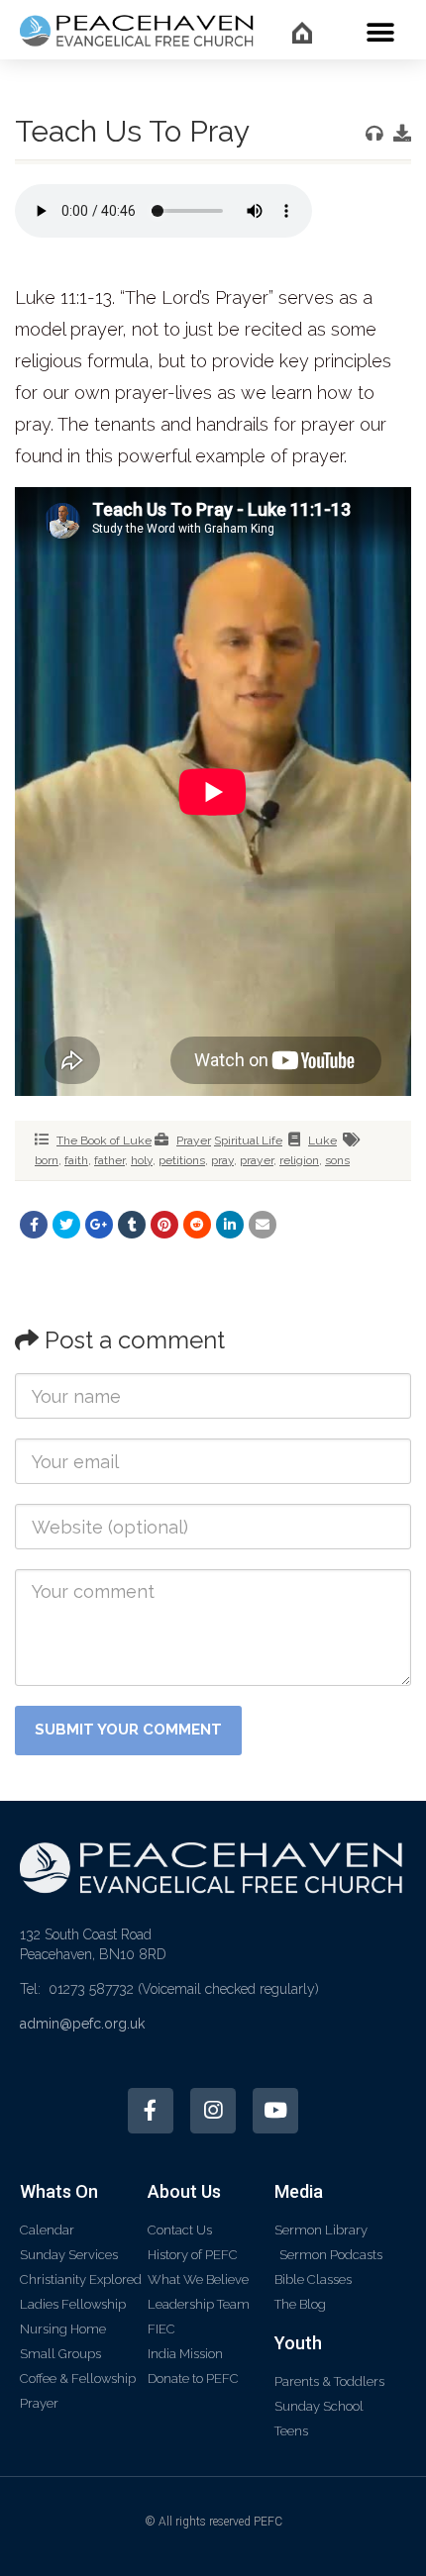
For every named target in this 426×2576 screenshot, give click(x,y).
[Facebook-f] (151, 2111)
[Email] (263, 1225)
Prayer (194, 1140)
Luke (322, 1140)
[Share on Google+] (99, 1225)
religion (299, 1160)
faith (76, 1160)
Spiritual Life (248, 1140)
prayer (257, 1160)
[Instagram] (213, 2111)
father (109, 1160)
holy (142, 1160)
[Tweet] (66, 1225)
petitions (182, 1160)
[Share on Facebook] (34, 1225)
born (47, 1160)
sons (337, 1160)
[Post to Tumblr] (132, 1225)
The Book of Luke (104, 1140)
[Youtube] (275, 2111)
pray (222, 1160)
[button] (380, 32)
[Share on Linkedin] (230, 1225)
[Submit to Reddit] (197, 1225)
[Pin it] (164, 1225)
